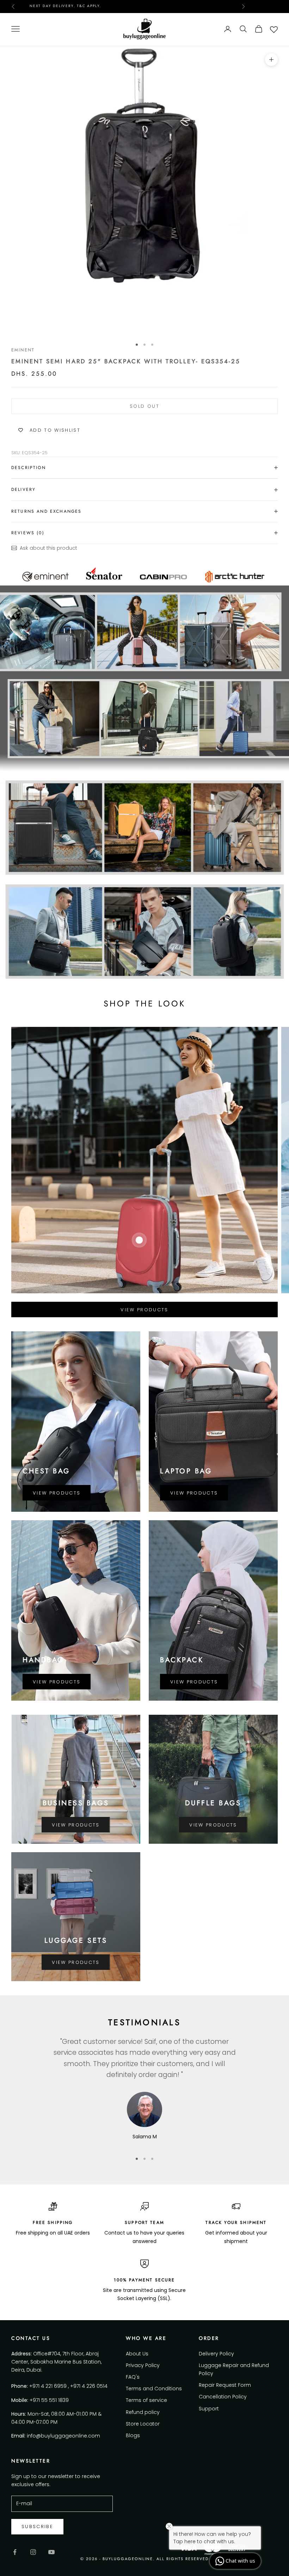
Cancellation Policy (223, 2397)
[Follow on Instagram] (33, 2552)
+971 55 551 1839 (49, 2400)
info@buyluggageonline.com (63, 2436)
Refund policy (143, 2412)
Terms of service (146, 2400)
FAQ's (133, 2377)
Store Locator (143, 2424)
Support (209, 2409)
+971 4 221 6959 (48, 2386)
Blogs (133, 2435)
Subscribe (37, 2526)
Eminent (23, 350)
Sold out (144, 406)
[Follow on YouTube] (51, 2552)
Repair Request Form (225, 2385)
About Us (137, 2354)
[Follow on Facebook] (15, 2552)
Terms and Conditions (154, 2389)
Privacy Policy (143, 2365)
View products (144, 1310)
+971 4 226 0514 (89, 2386)
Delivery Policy (216, 2354)
